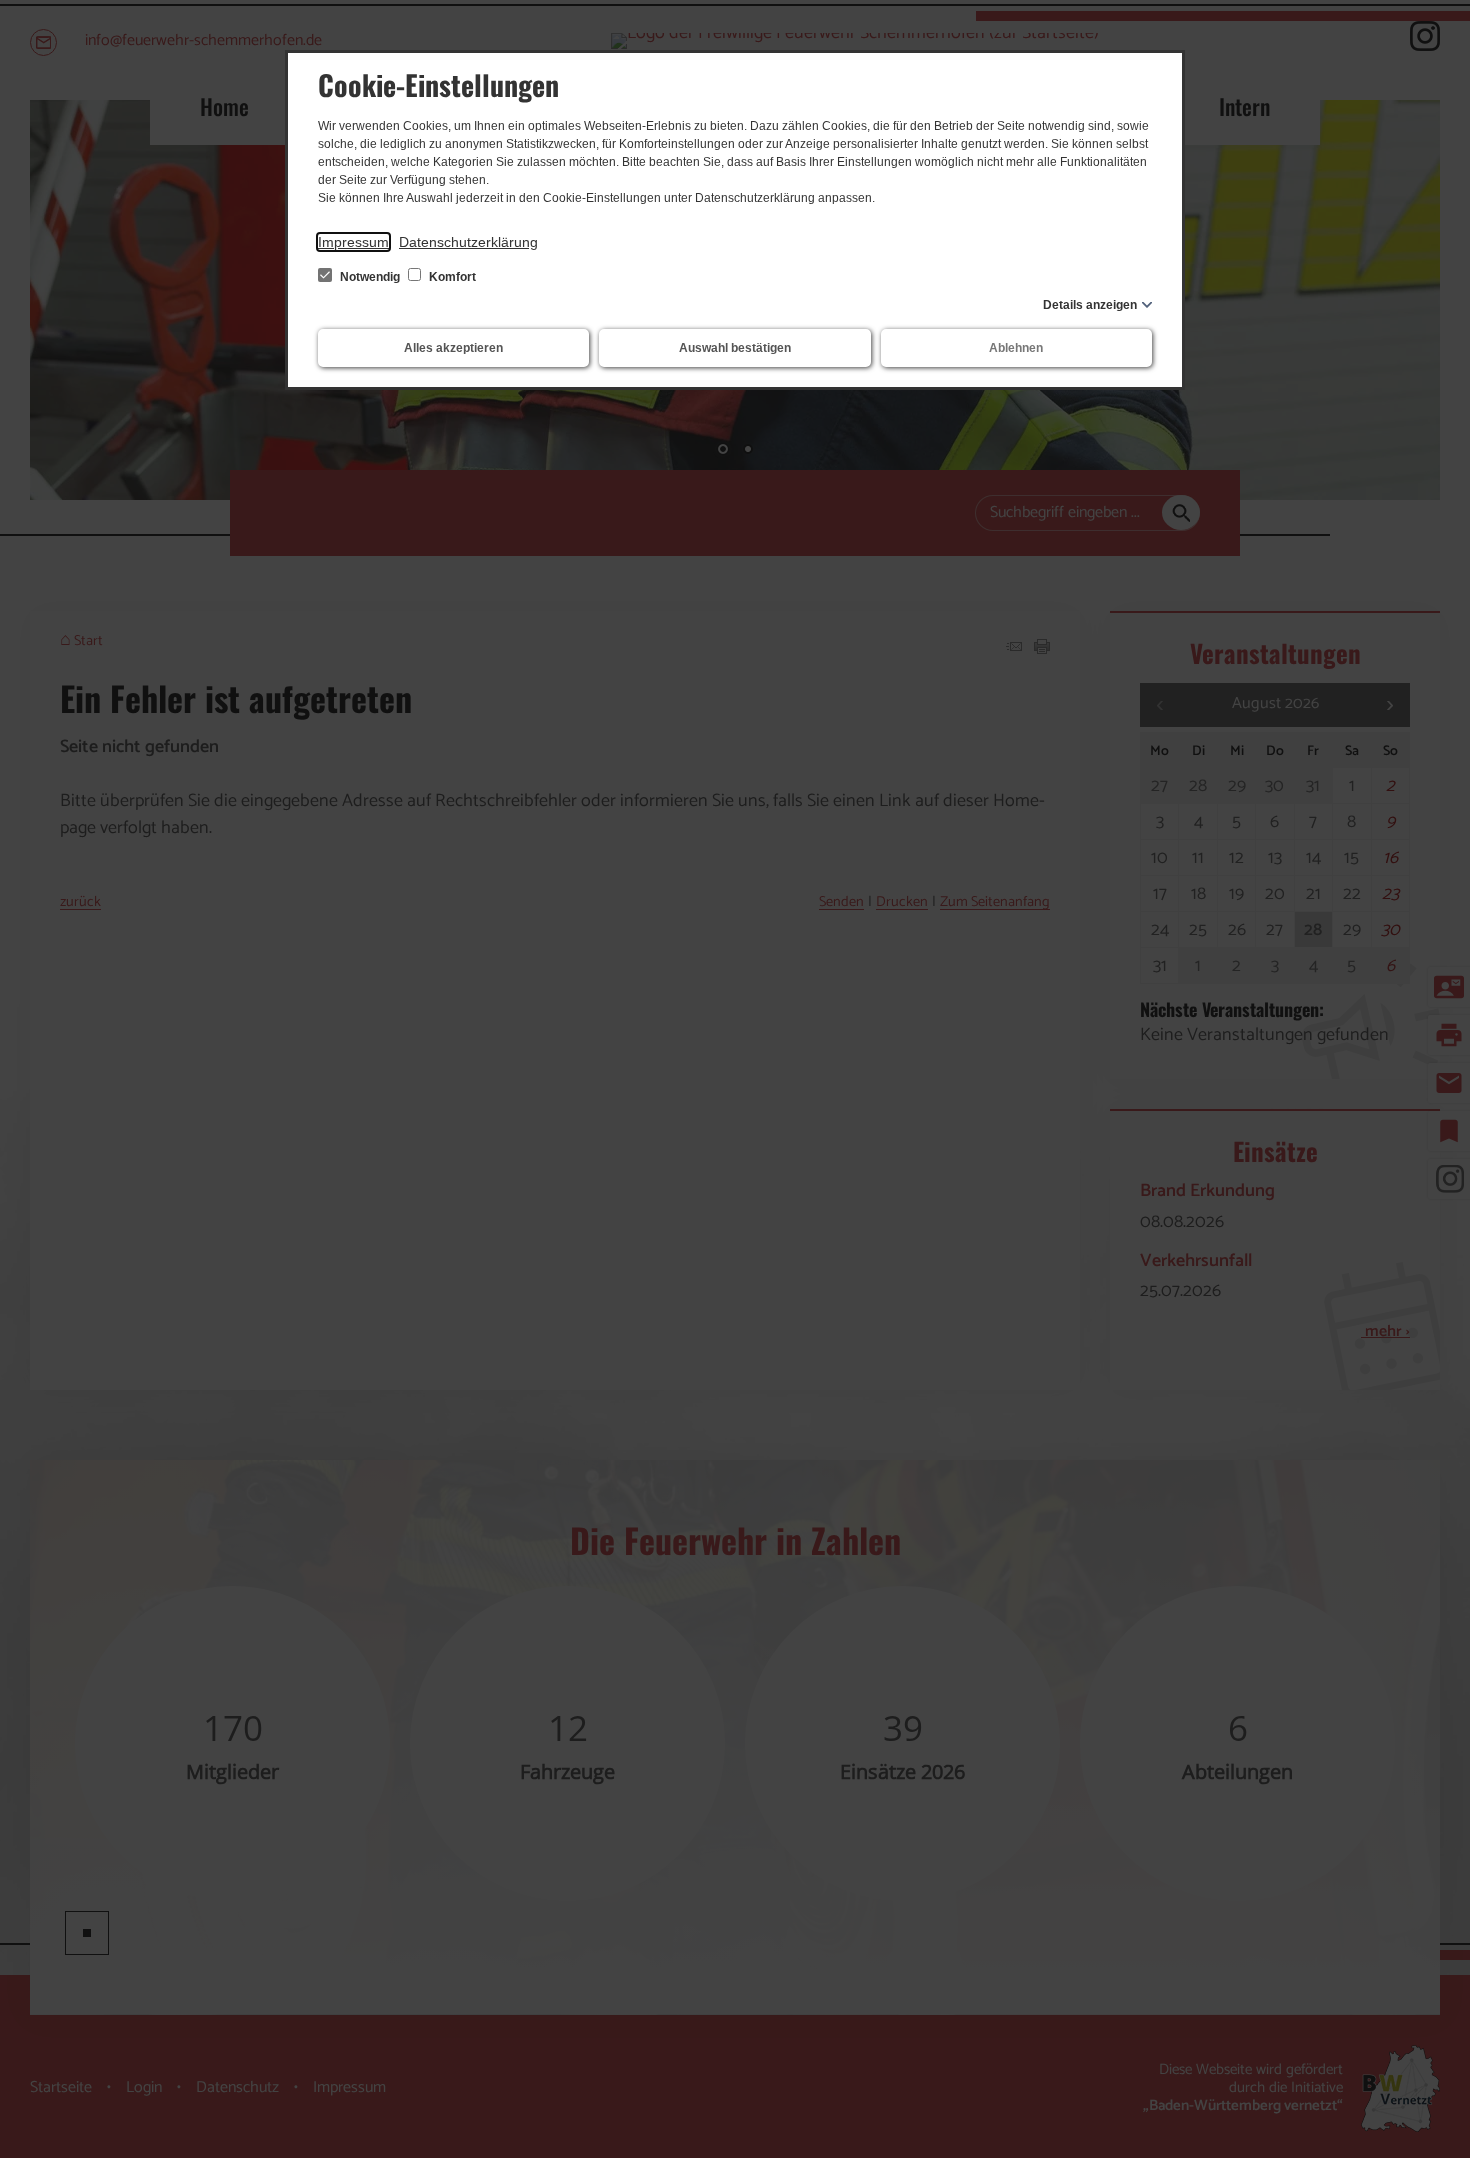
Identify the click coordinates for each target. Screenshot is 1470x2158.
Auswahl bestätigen (735, 348)
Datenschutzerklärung (468, 242)
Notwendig (370, 277)
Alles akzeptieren (453, 348)
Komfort (451, 277)
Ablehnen (1016, 348)
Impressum (353, 242)
